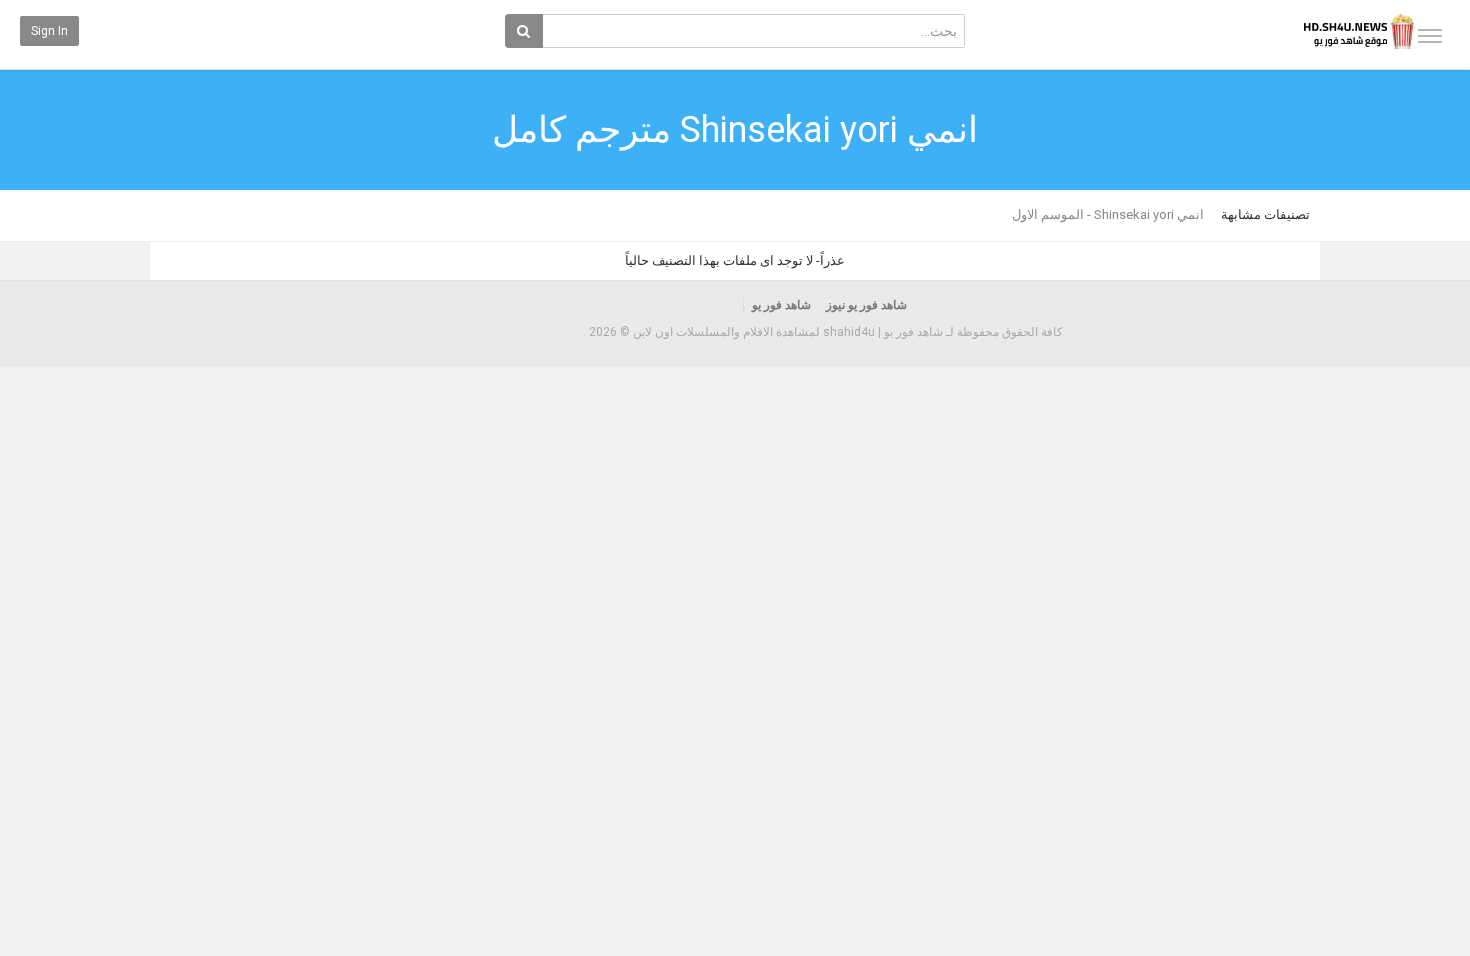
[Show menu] (1430, 36)
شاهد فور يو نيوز (866, 305)
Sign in (49, 31)
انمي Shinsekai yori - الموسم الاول (1108, 214)
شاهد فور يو (781, 305)
